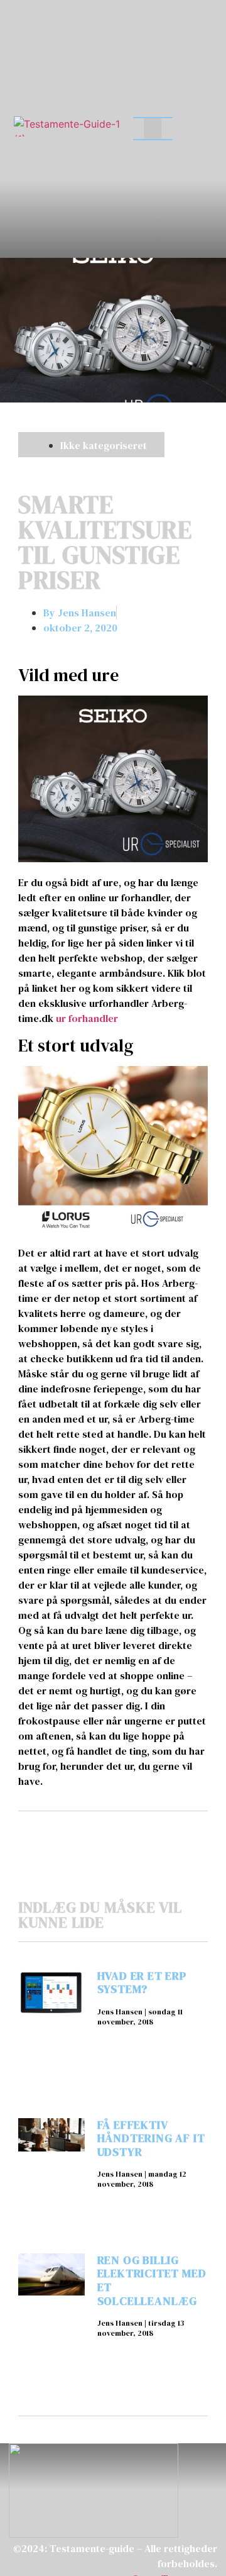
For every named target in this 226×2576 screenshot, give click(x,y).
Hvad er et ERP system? (142, 1983)
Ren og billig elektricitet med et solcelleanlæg (152, 2280)
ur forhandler (87, 1018)
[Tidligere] (66, 1833)
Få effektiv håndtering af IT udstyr (151, 2138)
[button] (153, 129)
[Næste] (160, 1833)
